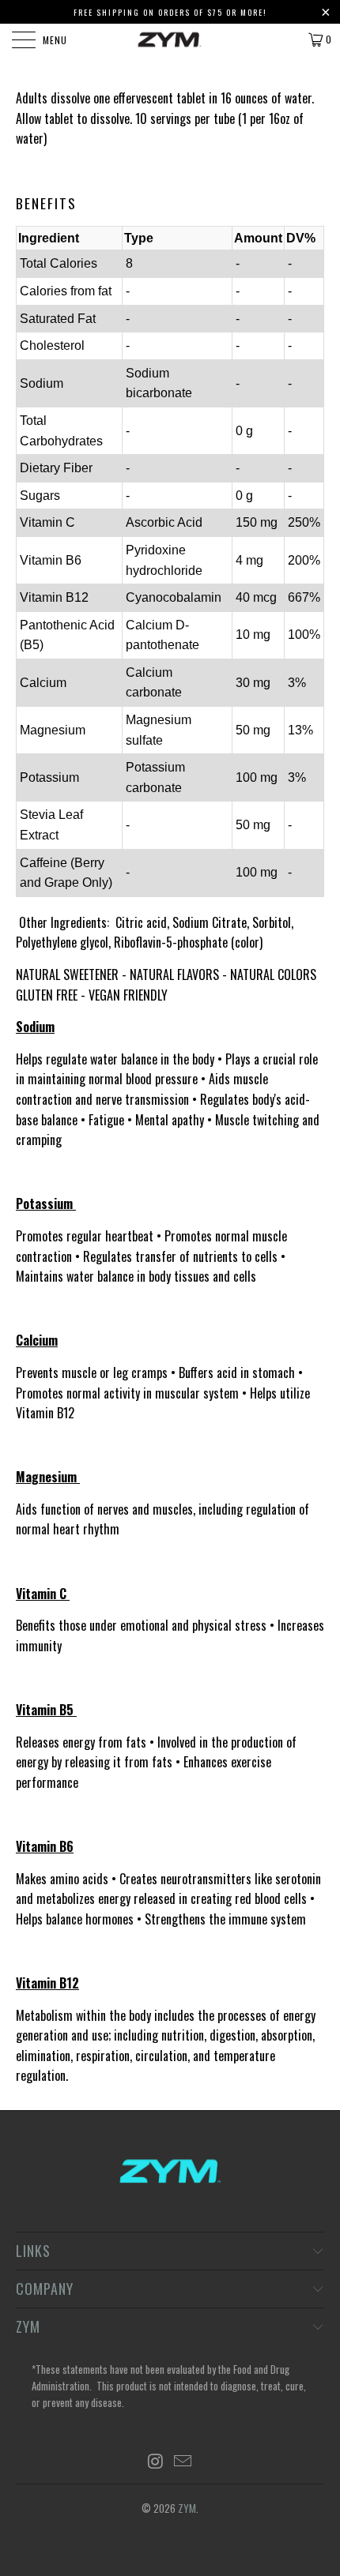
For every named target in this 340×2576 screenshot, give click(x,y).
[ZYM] (170, 39)
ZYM (187, 2508)
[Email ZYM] (183, 2461)
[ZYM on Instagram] (156, 2461)
